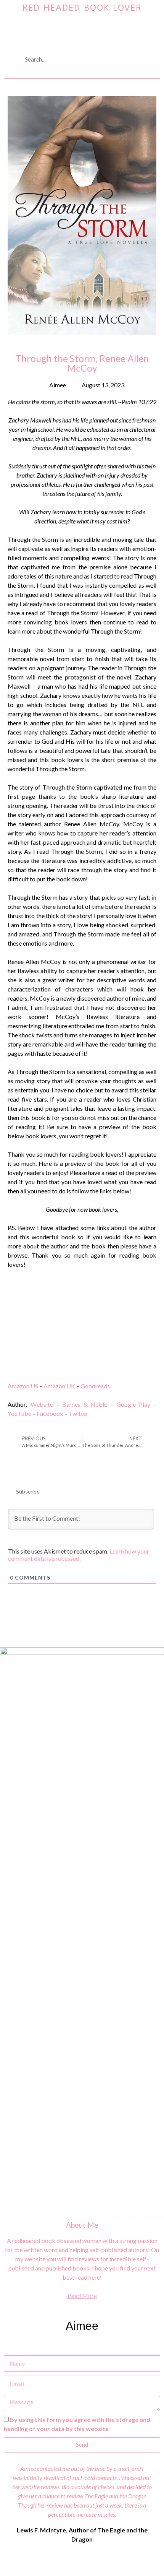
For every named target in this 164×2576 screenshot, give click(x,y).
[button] (82, 33)
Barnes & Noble (85, 1404)
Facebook (50, 1413)
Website (42, 1404)
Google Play (133, 1404)
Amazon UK (59, 1386)
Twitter (79, 1413)
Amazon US (23, 1386)
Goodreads (95, 1386)
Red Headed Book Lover (82, 8)
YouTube (19, 1413)
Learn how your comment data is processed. (79, 1555)
